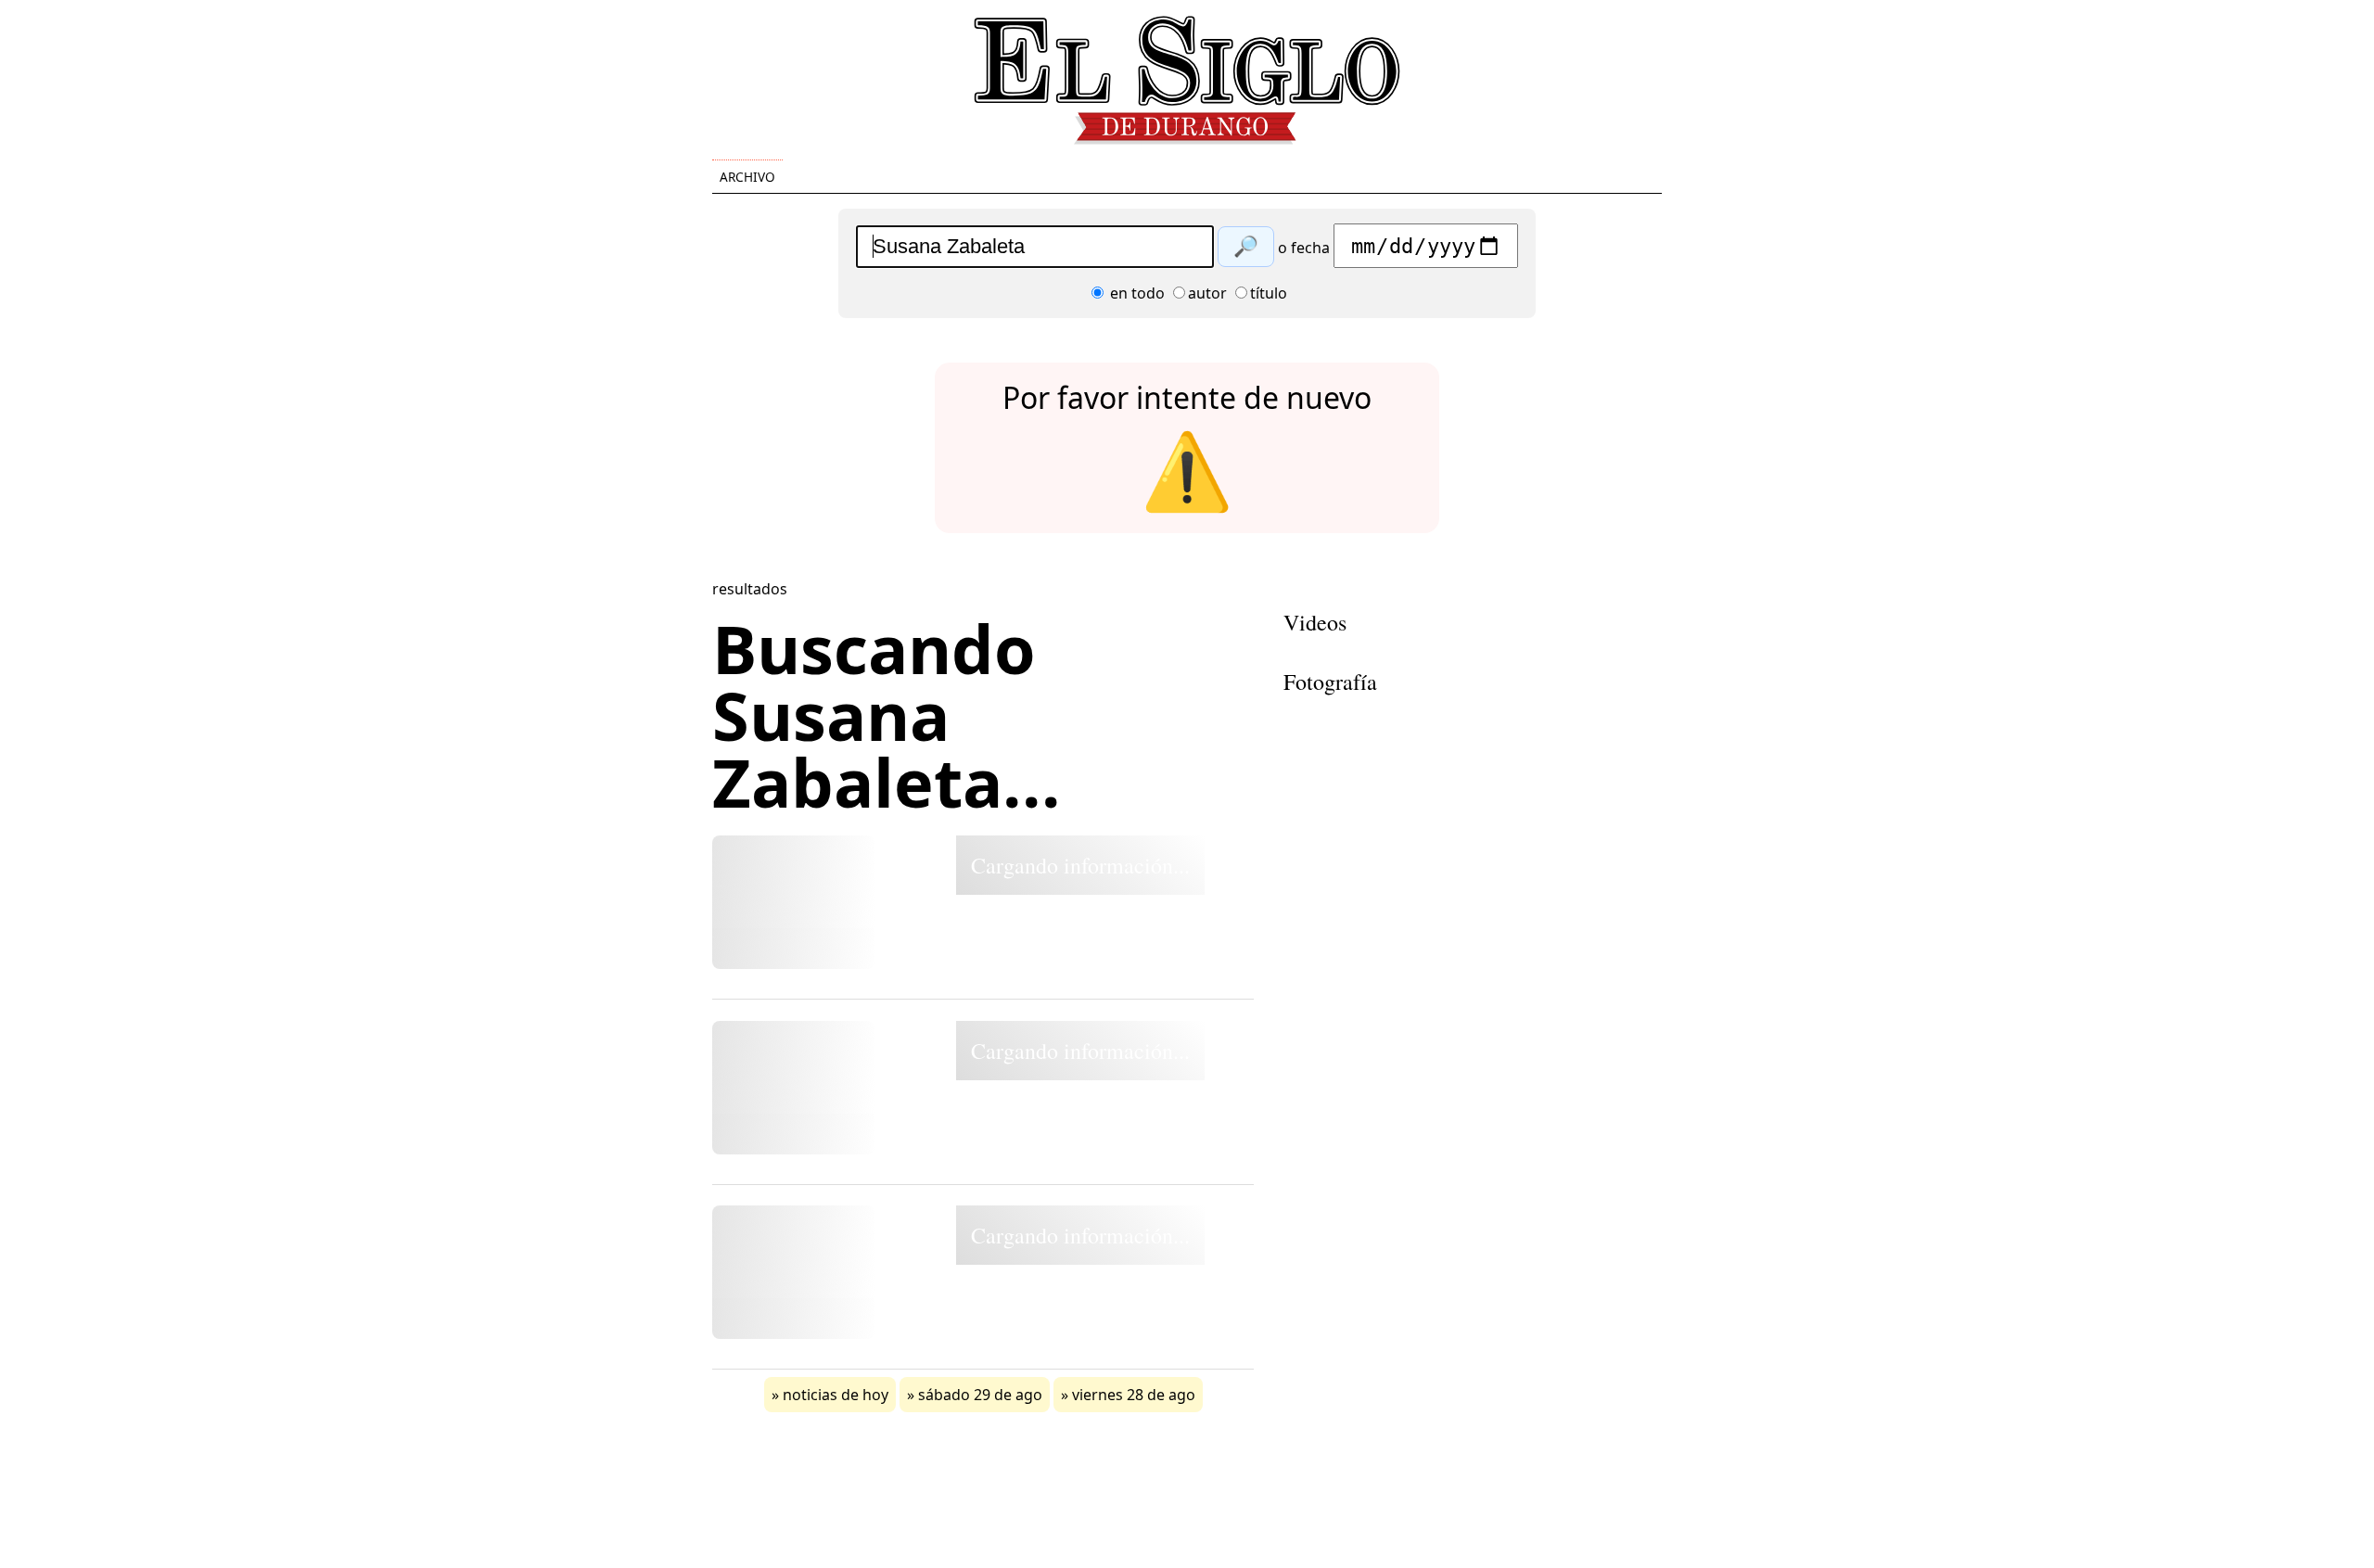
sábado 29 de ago (980, 1395)
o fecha (1304, 248)
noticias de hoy (836, 1395)
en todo (1136, 293)
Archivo (747, 177)
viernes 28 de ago (1134, 1395)
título (1269, 293)
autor (1207, 293)
